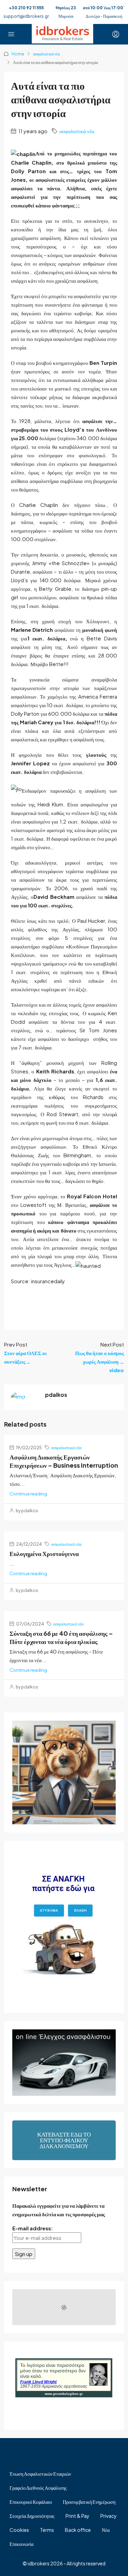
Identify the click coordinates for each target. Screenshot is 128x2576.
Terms (47, 2530)
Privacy (109, 2516)
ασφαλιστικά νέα (46, 54)
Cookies (19, 2530)
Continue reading (28, 1494)
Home (18, 54)
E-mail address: (33, 2228)
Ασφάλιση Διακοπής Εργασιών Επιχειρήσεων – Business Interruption (64, 1461)
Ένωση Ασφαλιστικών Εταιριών (40, 2474)
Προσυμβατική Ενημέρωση (89, 2502)
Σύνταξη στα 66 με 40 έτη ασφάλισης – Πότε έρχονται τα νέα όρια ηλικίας (61, 1637)
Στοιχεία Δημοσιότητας (32, 2516)
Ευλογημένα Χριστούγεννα (44, 1553)
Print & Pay (77, 2516)
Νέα (106, 2530)
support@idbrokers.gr (26, 16)
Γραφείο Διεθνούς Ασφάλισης (38, 2488)
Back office (78, 2530)
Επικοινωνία (22, 2544)
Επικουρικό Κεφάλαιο (31, 2502)
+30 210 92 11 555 (26, 8)
